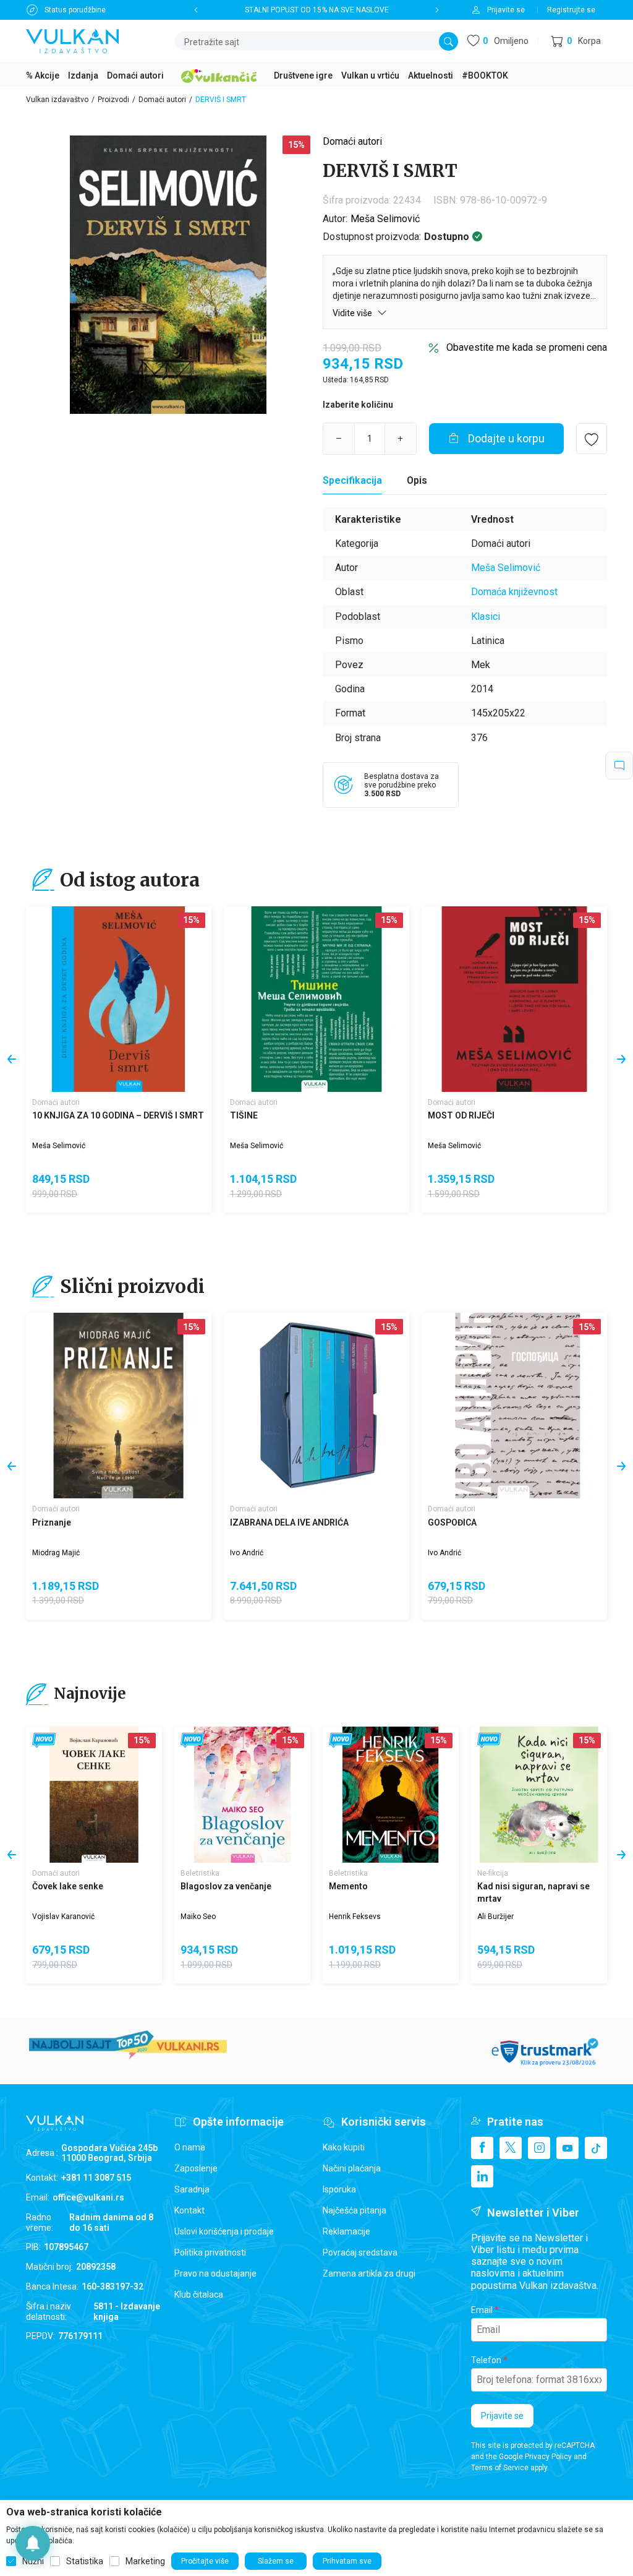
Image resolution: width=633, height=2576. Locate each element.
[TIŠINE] (316, 999)
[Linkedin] (482, 2176)
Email (482, 2310)
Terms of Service (500, 2468)
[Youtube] (567, 2148)
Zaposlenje (196, 2168)
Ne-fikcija (493, 1873)
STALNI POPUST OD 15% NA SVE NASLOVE (317, 10)
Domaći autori (162, 100)
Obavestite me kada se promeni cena (527, 347)
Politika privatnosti (210, 2252)
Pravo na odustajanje (215, 2273)
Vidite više (353, 313)
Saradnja (192, 2189)
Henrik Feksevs (355, 1917)
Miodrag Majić (56, 1553)
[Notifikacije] (33, 2543)
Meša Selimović (385, 219)
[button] (576, 41)
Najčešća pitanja (355, 2210)
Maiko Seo (198, 1917)
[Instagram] (539, 2148)
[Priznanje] (119, 1406)
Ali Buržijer (495, 1917)
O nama (190, 2147)
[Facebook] (482, 2148)
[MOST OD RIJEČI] (514, 999)
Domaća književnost (514, 592)
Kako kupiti (344, 2147)
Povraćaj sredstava (360, 2252)
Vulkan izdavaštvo (57, 100)
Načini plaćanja (352, 2168)
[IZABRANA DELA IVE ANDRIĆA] (316, 1406)
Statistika (85, 2561)
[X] (511, 2148)
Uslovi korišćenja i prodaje (224, 2231)
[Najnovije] (44, 1741)
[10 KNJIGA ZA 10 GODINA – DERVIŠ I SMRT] (119, 999)
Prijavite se (502, 2416)
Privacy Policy (548, 2457)
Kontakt (189, 2210)
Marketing (145, 2561)
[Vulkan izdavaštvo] (72, 40)
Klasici (486, 616)
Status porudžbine (75, 10)
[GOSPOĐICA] (514, 1406)
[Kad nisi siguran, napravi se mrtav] (539, 1795)
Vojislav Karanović (63, 1917)
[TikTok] (596, 2148)
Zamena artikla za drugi (369, 2273)
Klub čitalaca (199, 2295)
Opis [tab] (417, 480)
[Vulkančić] (219, 74)
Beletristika (200, 1873)
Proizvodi (113, 100)
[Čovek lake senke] (94, 1795)
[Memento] (391, 1795)
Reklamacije (346, 2231)
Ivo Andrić (247, 1553)
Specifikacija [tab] (352, 480)
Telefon (486, 2360)
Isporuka (339, 2189)
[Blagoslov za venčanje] (242, 1795)
